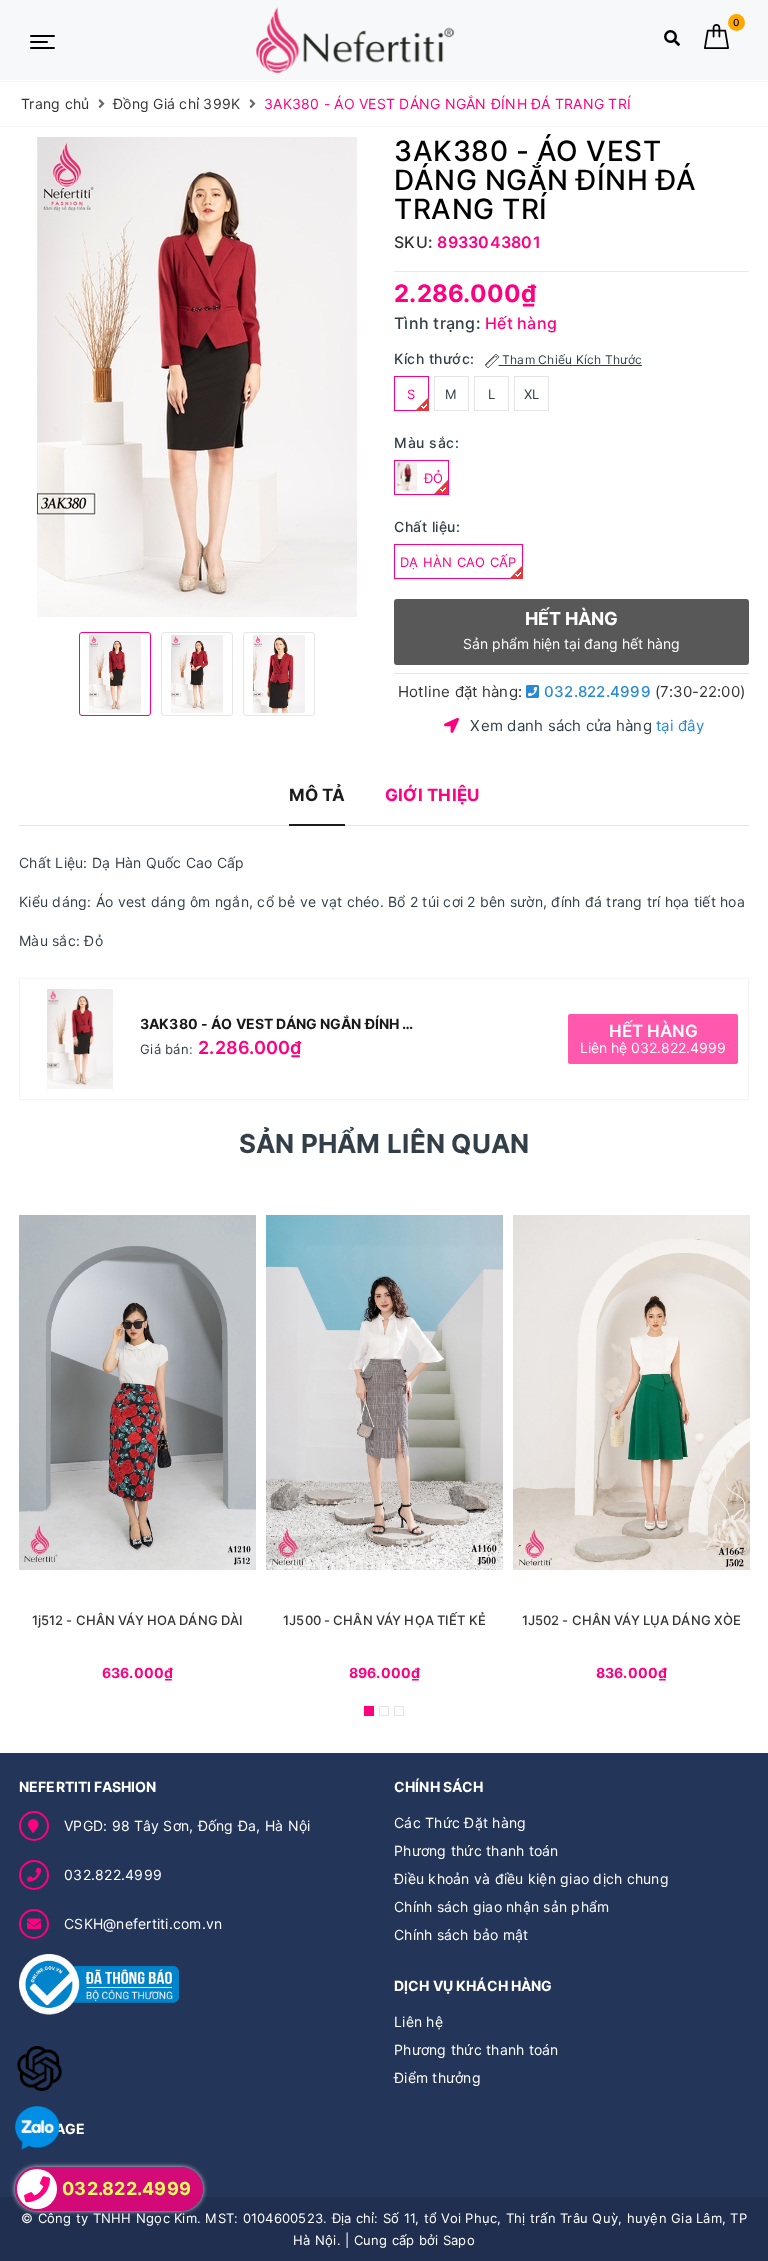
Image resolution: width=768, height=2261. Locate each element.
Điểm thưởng (437, 2077)
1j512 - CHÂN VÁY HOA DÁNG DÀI (138, 1620)
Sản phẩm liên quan (384, 1143)
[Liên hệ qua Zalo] (37, 2128)
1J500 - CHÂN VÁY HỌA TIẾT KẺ (384, 1620)
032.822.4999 (595, 691)
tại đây (680, 725)
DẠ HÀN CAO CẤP (458, 562)
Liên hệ (418, 2021)
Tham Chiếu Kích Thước (571, 359)
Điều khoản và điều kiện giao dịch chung (531, 1878)
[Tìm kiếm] (672, 42)
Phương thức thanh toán (476, 1850)
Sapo (459, 2240)
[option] (196, 377)
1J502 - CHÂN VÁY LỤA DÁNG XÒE (632, 1620)
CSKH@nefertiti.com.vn (143, 1923)
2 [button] (384, 1711)
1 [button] (369, 1711)
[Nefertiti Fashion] (355, 40)
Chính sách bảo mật (461, 1934)
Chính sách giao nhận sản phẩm (501, 1906)
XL (532, 394)
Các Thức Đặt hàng (460, 1822)
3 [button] (399, 1711)
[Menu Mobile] (42, 40)
